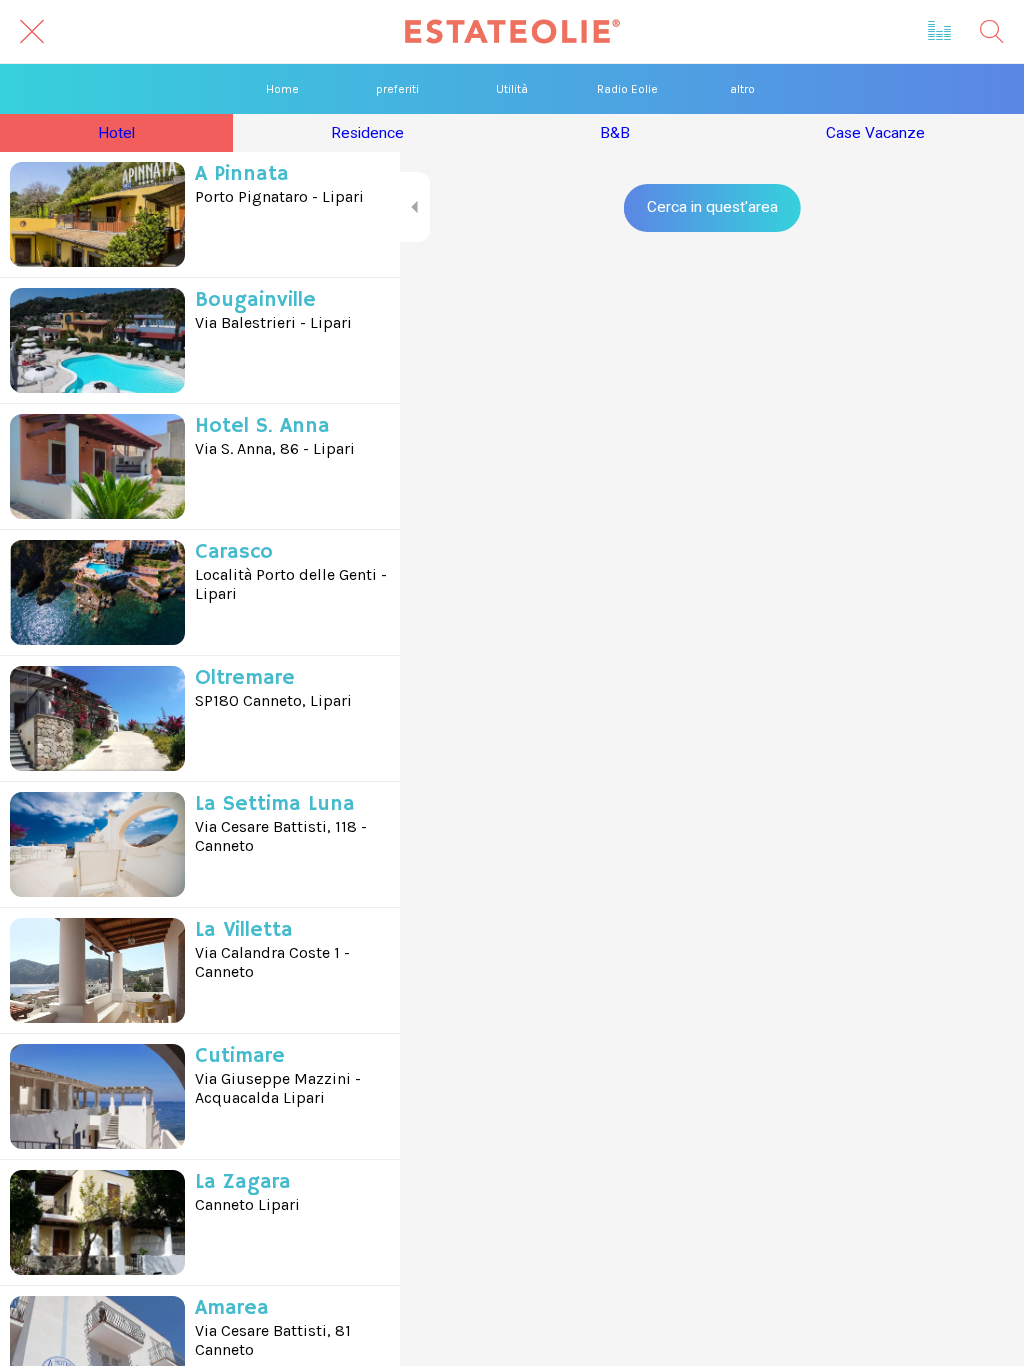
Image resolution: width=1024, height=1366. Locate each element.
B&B (615, 133)
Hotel (116, 133)
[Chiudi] (32, 32)
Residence (367, 133)
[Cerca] (992, 32)
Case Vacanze (875, 133)
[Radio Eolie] (940, 32)
